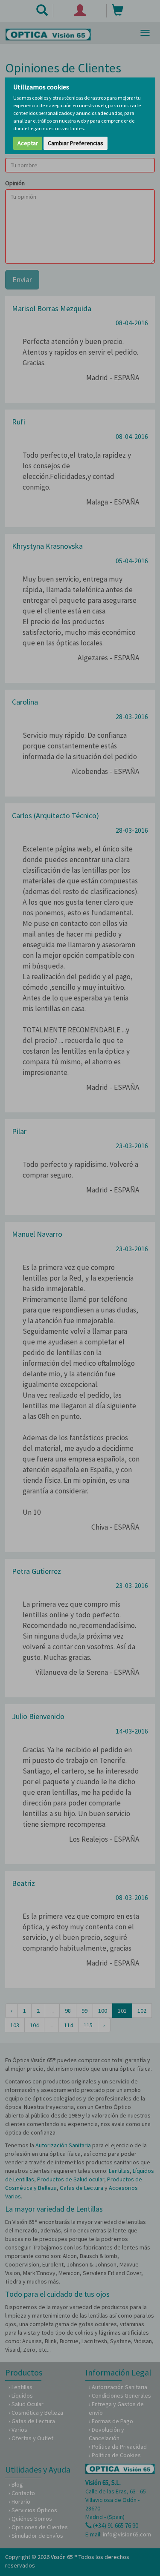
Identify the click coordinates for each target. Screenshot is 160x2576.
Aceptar (28, 143)
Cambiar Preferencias (76, 143)
